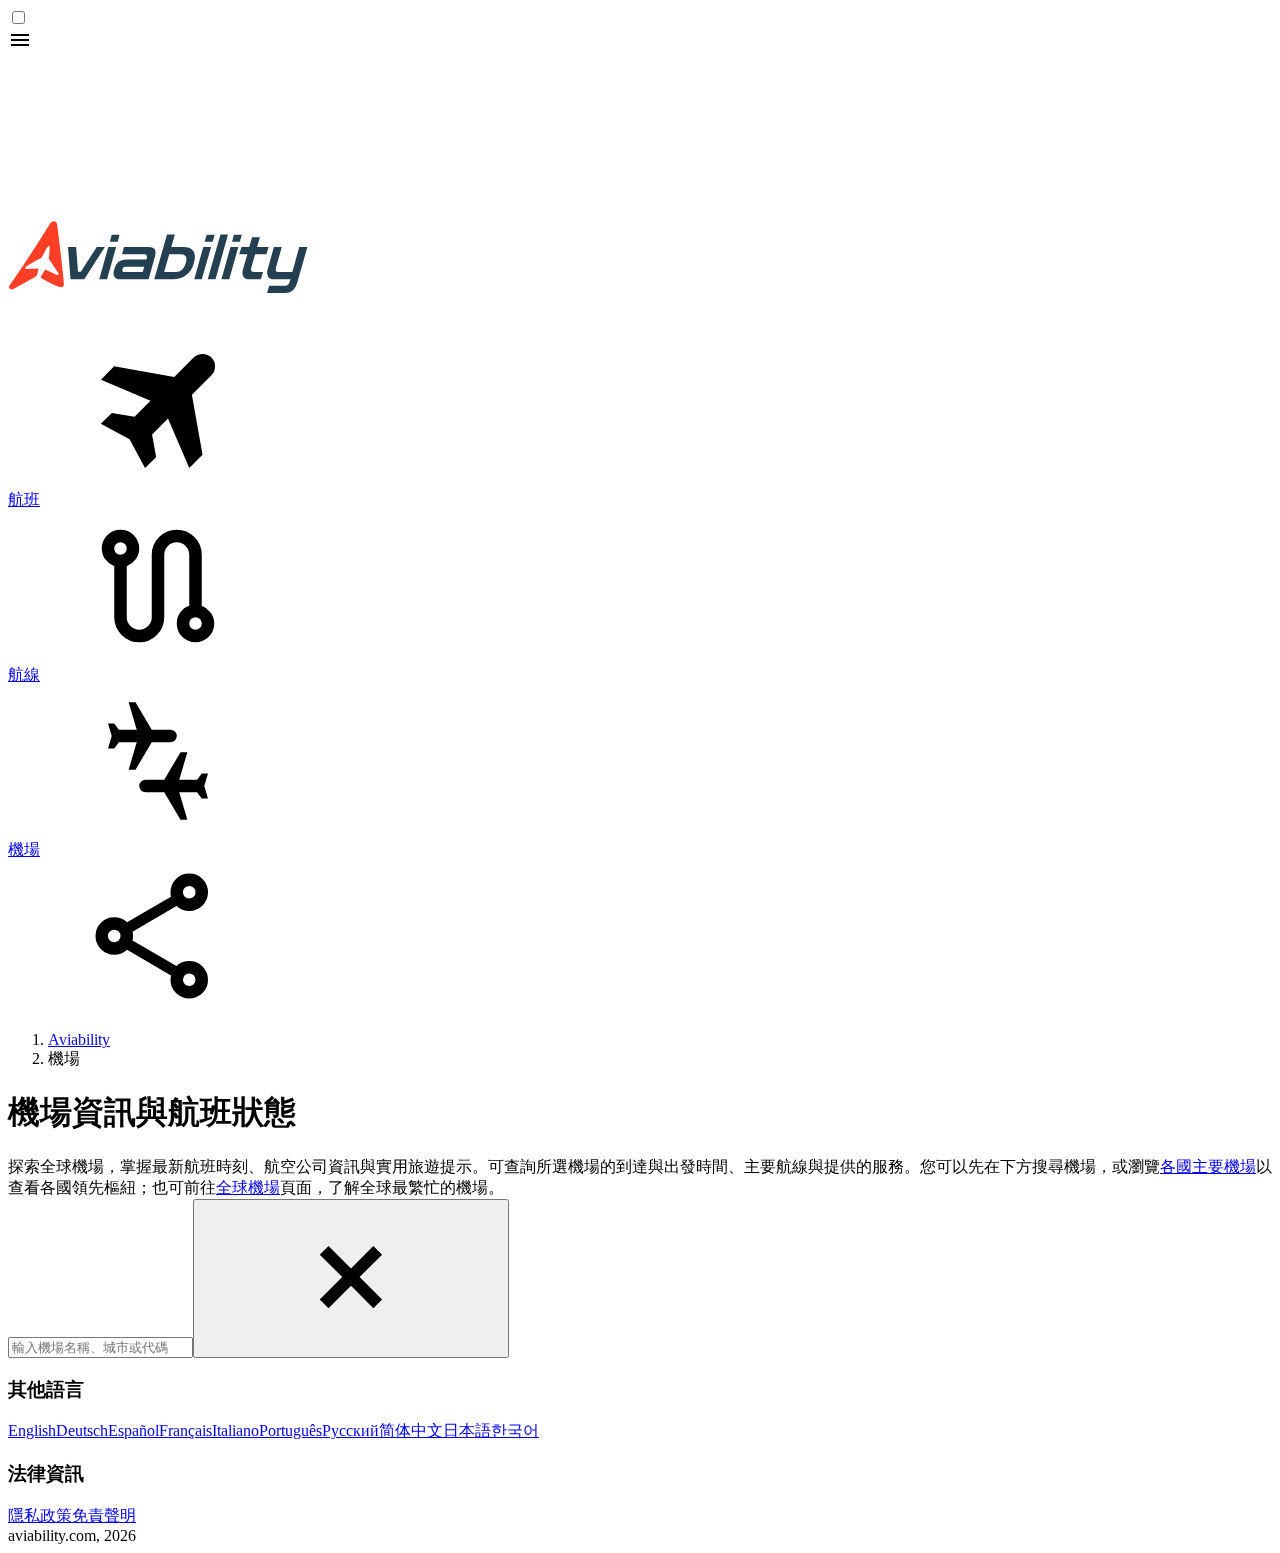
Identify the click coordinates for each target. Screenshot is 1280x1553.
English (32, 1430)
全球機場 (248, 1187)
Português (290, 1430)
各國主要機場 (1208, 1166)
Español (133, 1430)
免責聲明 (104, 1515)
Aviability (79, 1039)
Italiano (235, 1430)
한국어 (515, 1430)
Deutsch (82, 1430)
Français (185, 1430)
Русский (350, 1430)
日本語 (467, 1430)
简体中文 (411, 1430)
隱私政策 (40, 1515)
